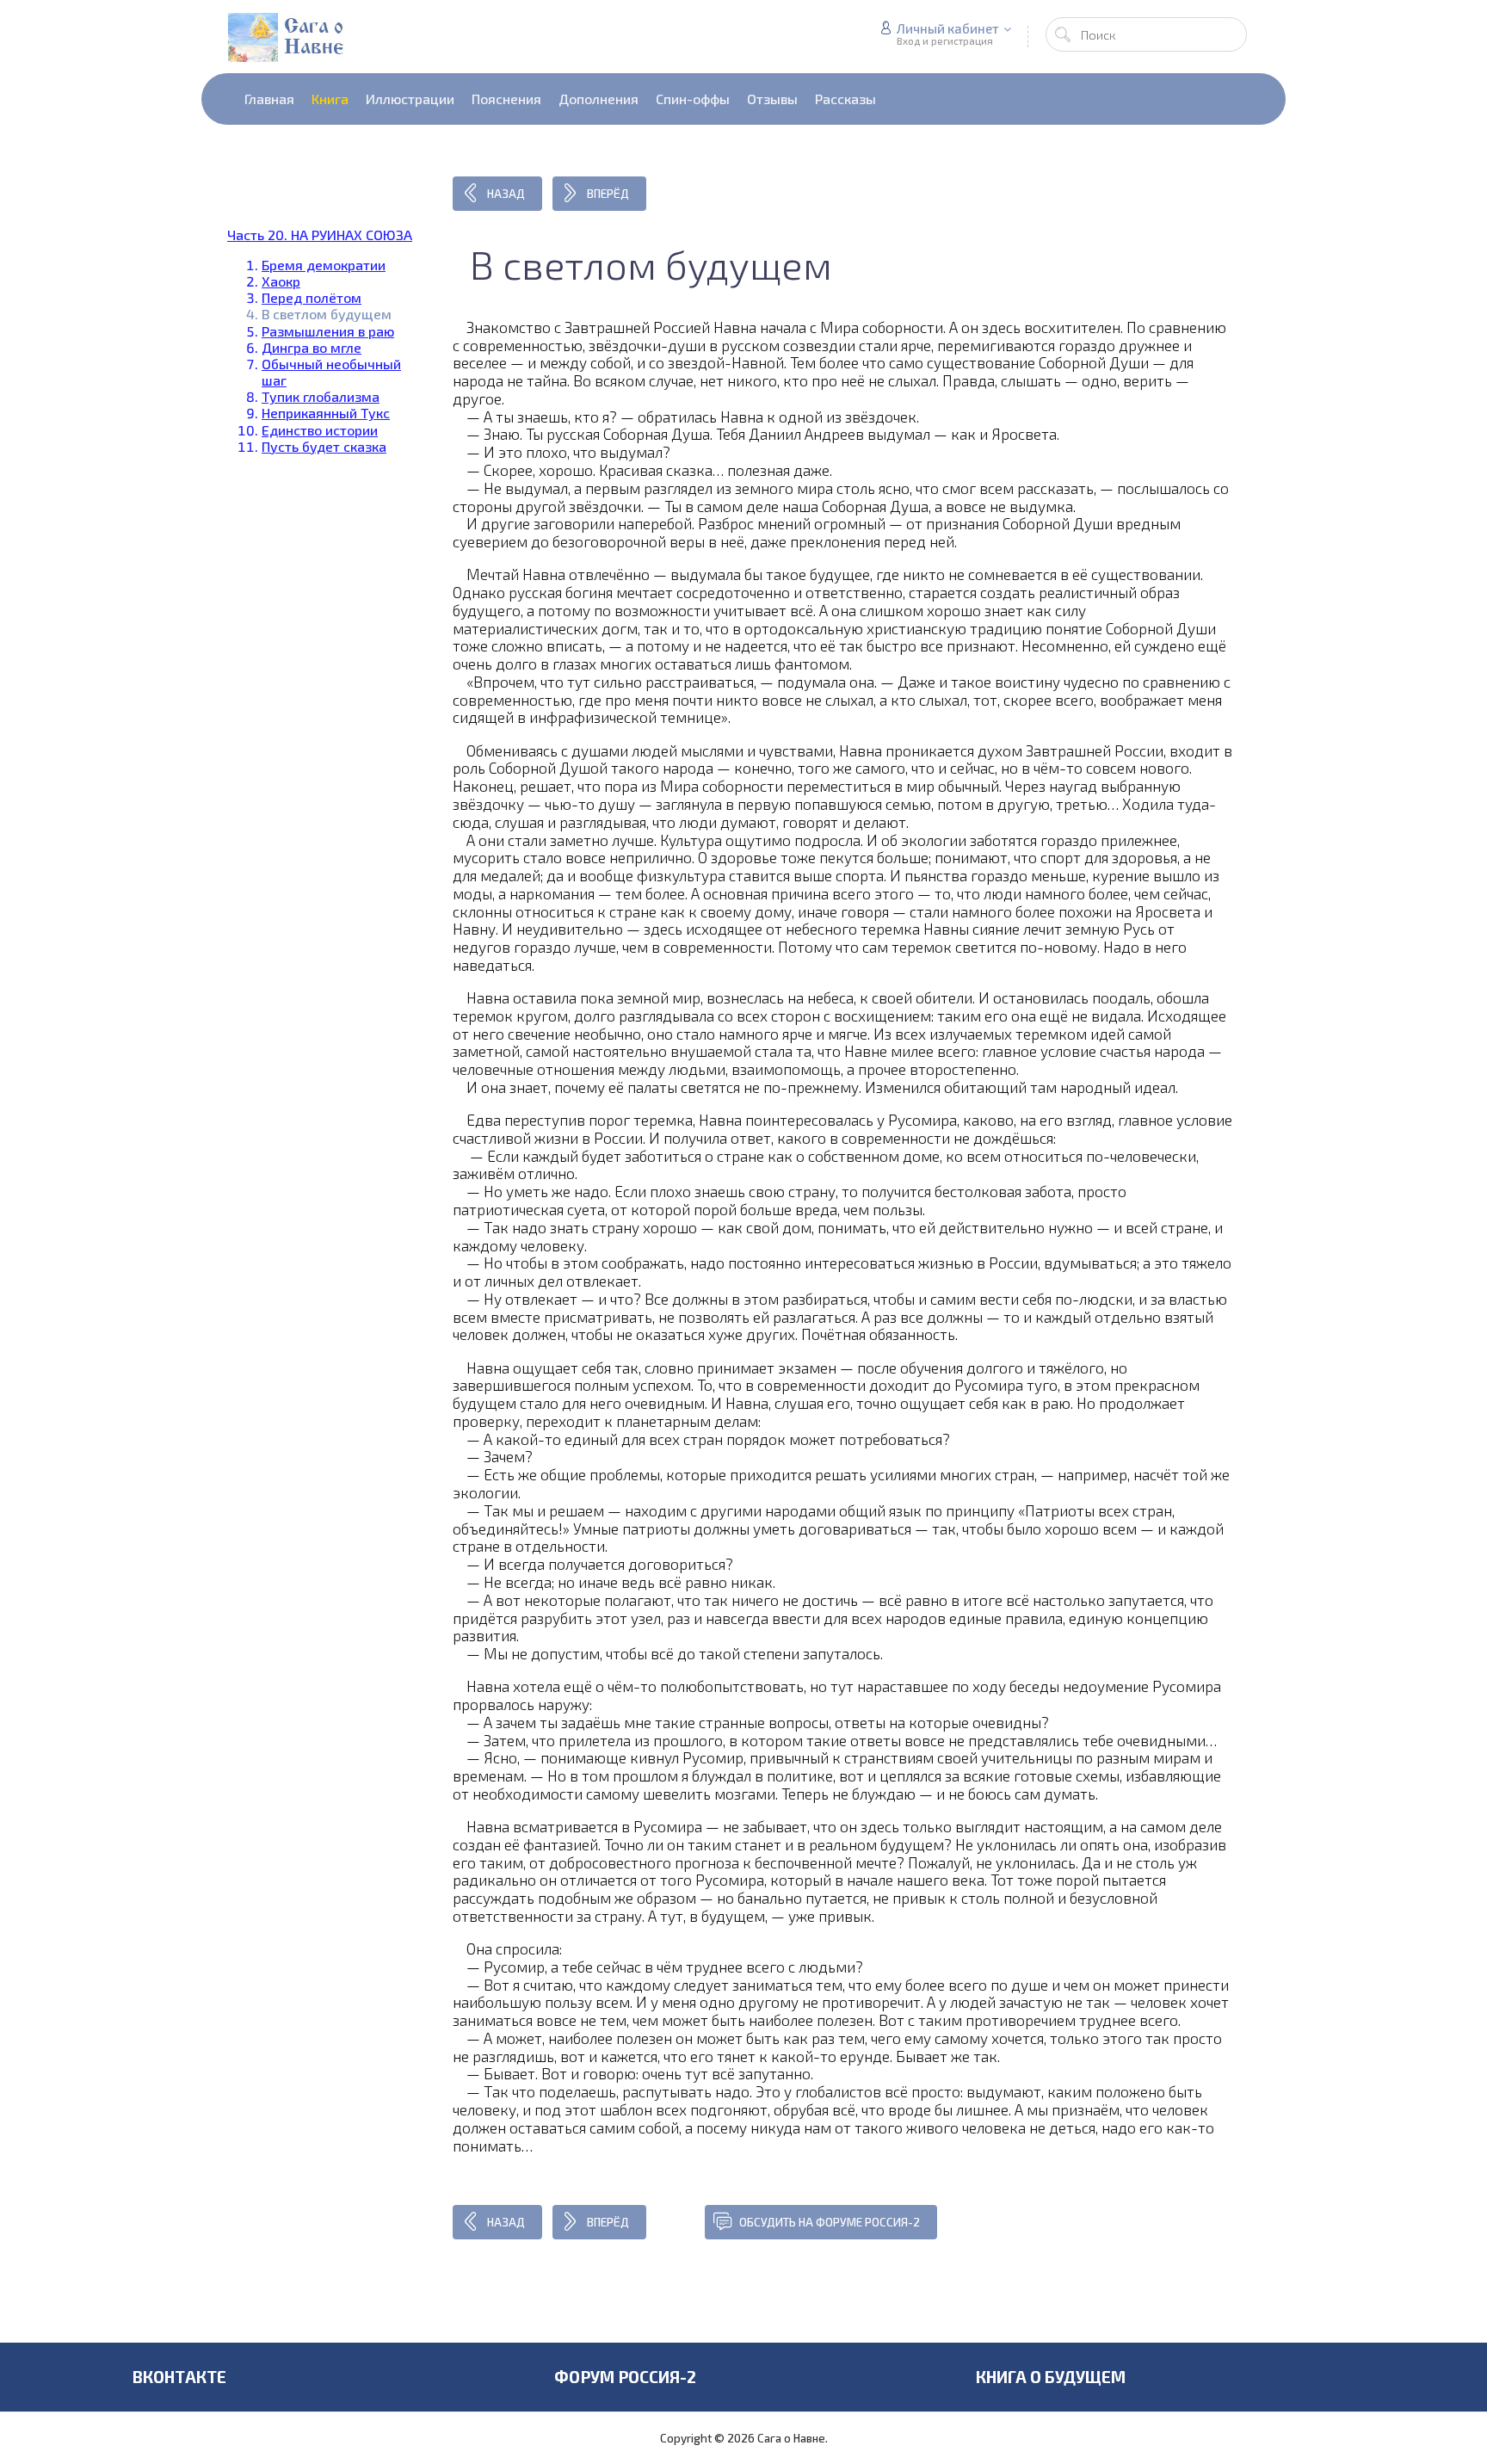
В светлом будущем (327, 314)
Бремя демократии (324, 265)
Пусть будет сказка (324, 446)
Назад (506, 194)
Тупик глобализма (321, 396)
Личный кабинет (948, 28)
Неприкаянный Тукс (326, 413)
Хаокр (281, 281)
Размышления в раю (328, 331)
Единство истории (320, 430)
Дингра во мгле (312, 347)
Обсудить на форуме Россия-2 (830, 2222)
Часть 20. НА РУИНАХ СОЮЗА (320, 235)
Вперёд (608, 194)
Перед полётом (312, 297)
